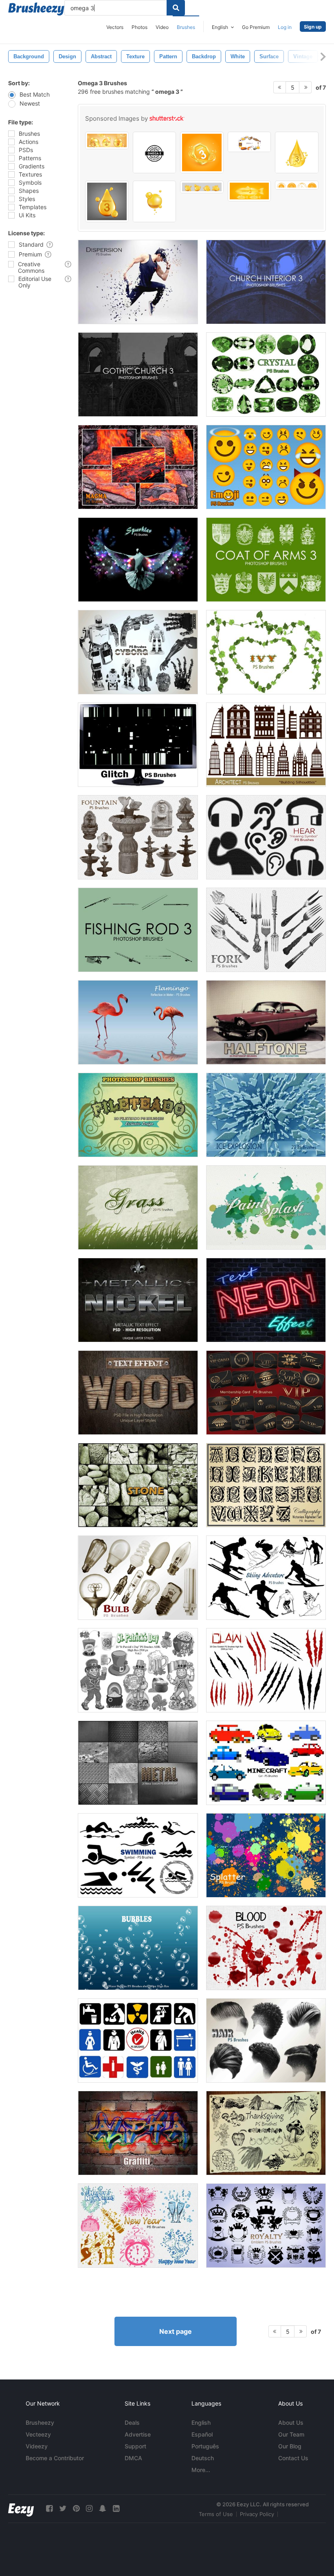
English (201, 2422)
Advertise (138, 2434)
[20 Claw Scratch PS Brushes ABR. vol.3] (266, 1670)
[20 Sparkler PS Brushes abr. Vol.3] (138, 560)
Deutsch (203, 2458)
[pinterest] (76, 2509)
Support (135, 2446)
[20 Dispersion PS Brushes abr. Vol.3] (138, 282)
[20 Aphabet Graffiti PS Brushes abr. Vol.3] (138, 2133)
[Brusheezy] (36, 9)
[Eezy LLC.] (21, 2509)
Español (202, 2434)
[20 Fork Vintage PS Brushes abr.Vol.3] (266, 930)
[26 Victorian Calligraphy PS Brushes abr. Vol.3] (266, 1485)
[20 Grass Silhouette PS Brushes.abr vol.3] (138, 1207)
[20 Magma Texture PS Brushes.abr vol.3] (138, 467)
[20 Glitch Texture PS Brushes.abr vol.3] (138, 745)
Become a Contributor (55, 2458)
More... (201, 2470)
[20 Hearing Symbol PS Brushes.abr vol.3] (266, 837)
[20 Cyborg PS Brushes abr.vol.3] (138, 652)
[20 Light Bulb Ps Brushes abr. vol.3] (138, 1578)
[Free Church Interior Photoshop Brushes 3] (266, 282)
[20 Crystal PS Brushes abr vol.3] (266, 374)
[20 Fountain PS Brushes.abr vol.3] (138, 837)
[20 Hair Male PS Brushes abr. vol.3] (266, 2040)
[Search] (176, 8)
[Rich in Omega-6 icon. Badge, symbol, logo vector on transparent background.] (297, 185)
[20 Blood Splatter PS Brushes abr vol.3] (266, 1948)
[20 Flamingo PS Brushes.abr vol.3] (138, 1022)
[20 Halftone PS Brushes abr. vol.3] (266, 1022)
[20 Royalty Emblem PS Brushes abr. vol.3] (266, 2226)
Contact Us (293, 2458)
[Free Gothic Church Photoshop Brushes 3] (138, 374)
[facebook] (49, 2509)
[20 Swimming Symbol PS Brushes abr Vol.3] (138, 1855)
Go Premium (256, 27)
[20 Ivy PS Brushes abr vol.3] (266, 652)
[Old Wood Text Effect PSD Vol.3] (138, 1393)
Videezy (37, 2446)
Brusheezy (40, 2422)
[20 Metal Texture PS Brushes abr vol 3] (138, 1763)
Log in (285, 27)
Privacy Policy (257, 2514)
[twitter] (63, 2509)
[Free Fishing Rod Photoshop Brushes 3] (138, 930)
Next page (176, 2331)
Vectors (115, 27)
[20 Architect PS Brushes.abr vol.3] (266, 745)
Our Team (291, 2434)
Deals (132, 2422)
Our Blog (290, 2446)
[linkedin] (116, 2509)
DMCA (133, 2458)
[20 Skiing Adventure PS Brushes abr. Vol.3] (266, 1578)
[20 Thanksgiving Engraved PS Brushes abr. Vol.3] (266, 2133)
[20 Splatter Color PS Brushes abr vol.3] (266, 1855)
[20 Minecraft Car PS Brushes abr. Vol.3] (266, 1763)
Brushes (186, 27)
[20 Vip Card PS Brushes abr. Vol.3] (266, 1393)
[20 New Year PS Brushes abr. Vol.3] (138, 2226)
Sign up (313, 27)
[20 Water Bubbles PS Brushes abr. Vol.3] (138, 1948)
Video (162, 27)
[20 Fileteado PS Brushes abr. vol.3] (138, 1115)
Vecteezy (38, 2434)
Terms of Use (216, 2514)
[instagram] (89, 2509)
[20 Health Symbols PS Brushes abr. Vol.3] (138, 2040)
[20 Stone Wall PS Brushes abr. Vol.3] (138, 1485)
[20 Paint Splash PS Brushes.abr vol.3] (266, 1207)
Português (205, 2446)
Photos (140, 27)
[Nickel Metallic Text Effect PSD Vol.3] (138, 1300)
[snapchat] (103, 2509)
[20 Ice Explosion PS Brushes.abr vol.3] (266, 1115)
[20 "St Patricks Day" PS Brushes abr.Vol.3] (138, 1670)
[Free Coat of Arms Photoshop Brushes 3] (266, 560)
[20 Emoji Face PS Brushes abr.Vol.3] (266, 467)
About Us (291, 2422)
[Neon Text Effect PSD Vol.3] (266, 1300)
